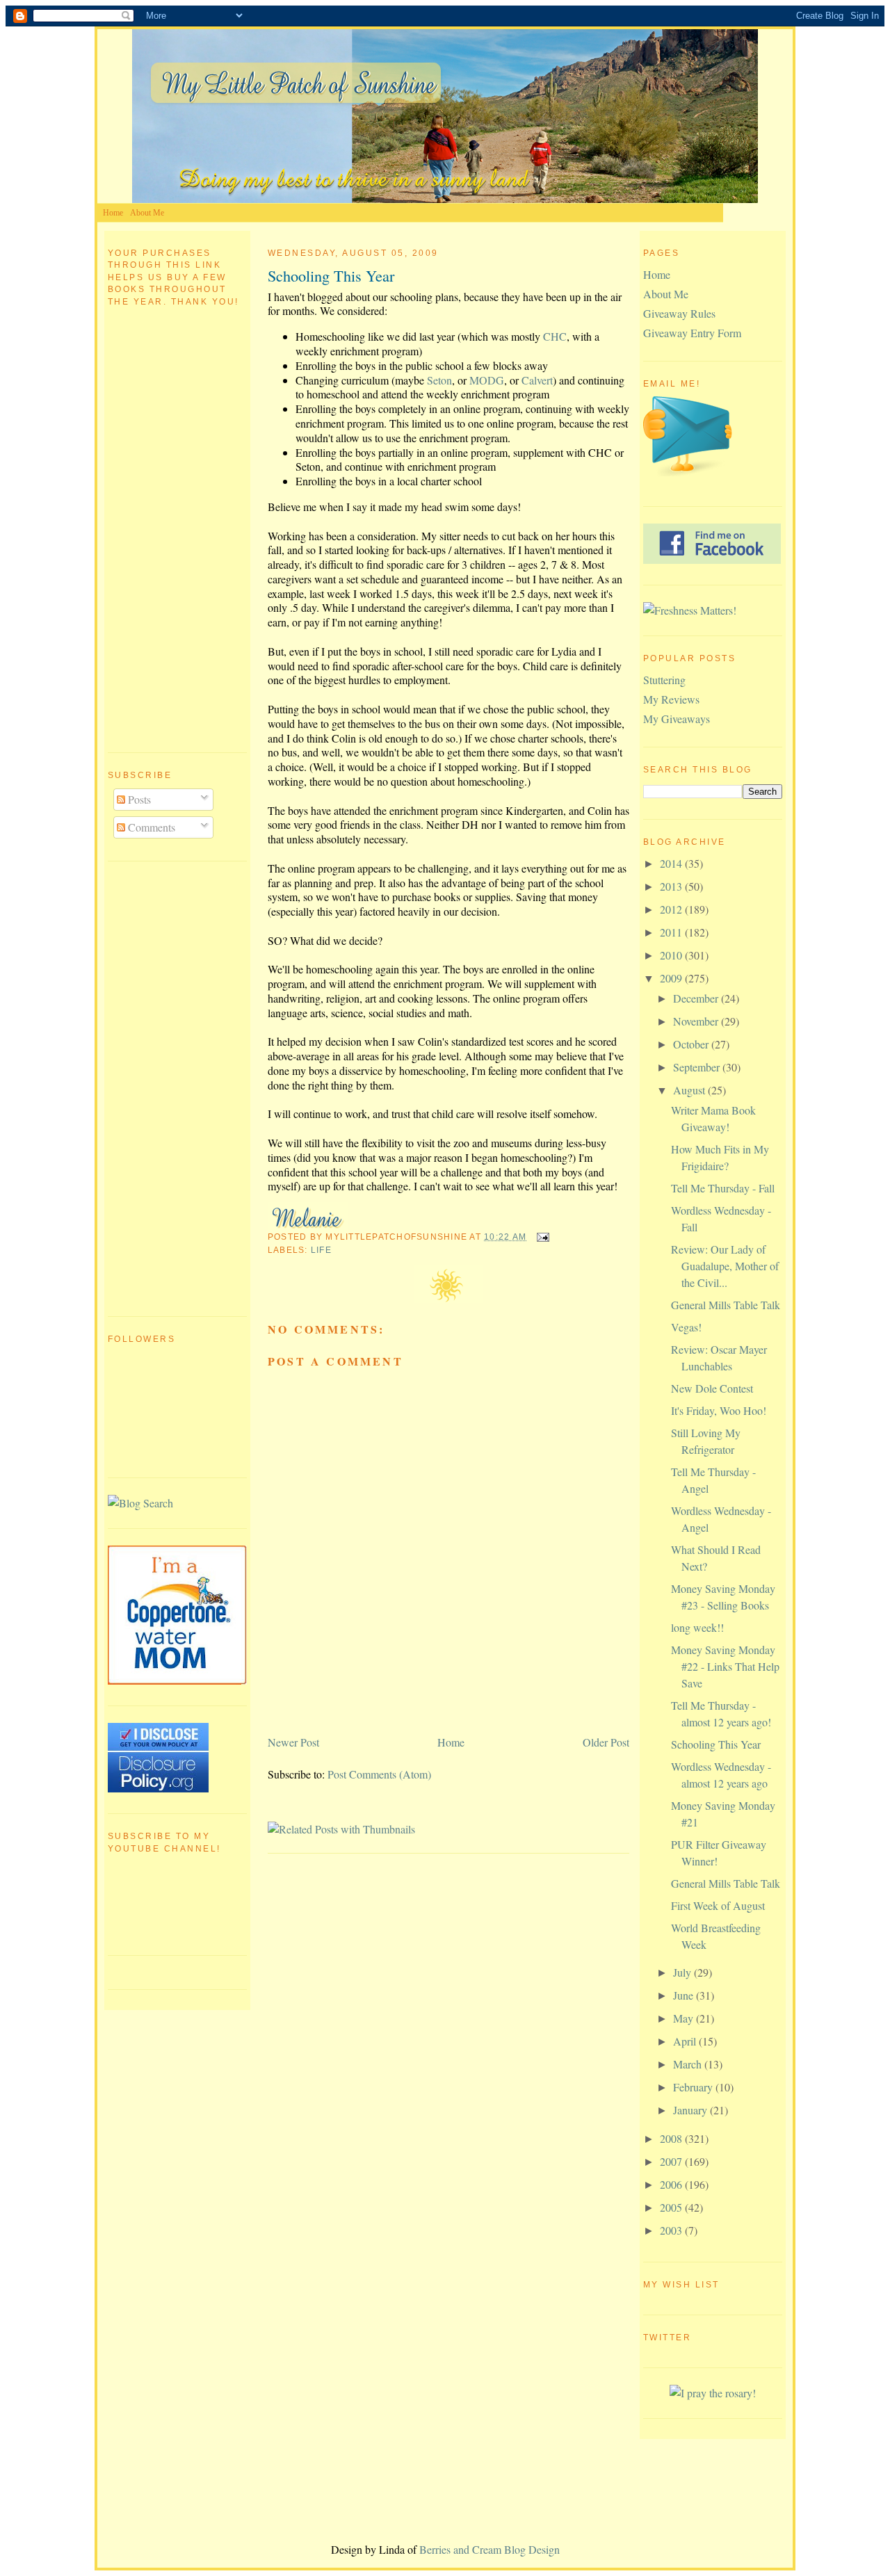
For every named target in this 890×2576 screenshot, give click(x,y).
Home (113, 213)
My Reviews (671, 699)
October (692, 1044)
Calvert (537, 380)
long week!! (697, 1627)
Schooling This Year (331, 275)
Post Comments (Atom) (379, 1774)
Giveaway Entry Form (692, 333)
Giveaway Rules (679, 313)
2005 (672, 2207)
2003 (672, 2230)
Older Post (606, 1742)
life (321, 1250)
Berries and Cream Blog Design (489, 2549)
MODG (487, 380)
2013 (672, 886)
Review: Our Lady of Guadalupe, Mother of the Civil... (725, 1266)
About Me (147, 213)
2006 (672, 2184)
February (694, 2087)
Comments (150, 827)
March (689, 2064)
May (685, 2018)
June (685, 1995)
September (698, 1067)
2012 (672, 909)
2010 (672, 955)
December (697, 998)
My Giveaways (677, 719)
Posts (138, 799)
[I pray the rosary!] (713, 2393)
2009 (672, 978)
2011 (672, 932)
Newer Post (293, 1742)
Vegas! (686, 1327)
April (686, 2041)
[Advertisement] (163, 1087)
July (683, 1972)
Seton (439, 380)
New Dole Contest (712, 1388)
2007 (672, 2161)
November (697, 1021)
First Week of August (718, 1905)
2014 (672, 863)
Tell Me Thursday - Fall (723, 1188)
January (691, 2110)
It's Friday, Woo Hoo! (719, 1410)
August (690, 1090)
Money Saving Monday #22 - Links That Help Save (725, 1666)
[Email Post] (540, 1237)
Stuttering (664, 680)
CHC (555, 336)
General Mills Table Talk (726, 1305)
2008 (672, 2138)
